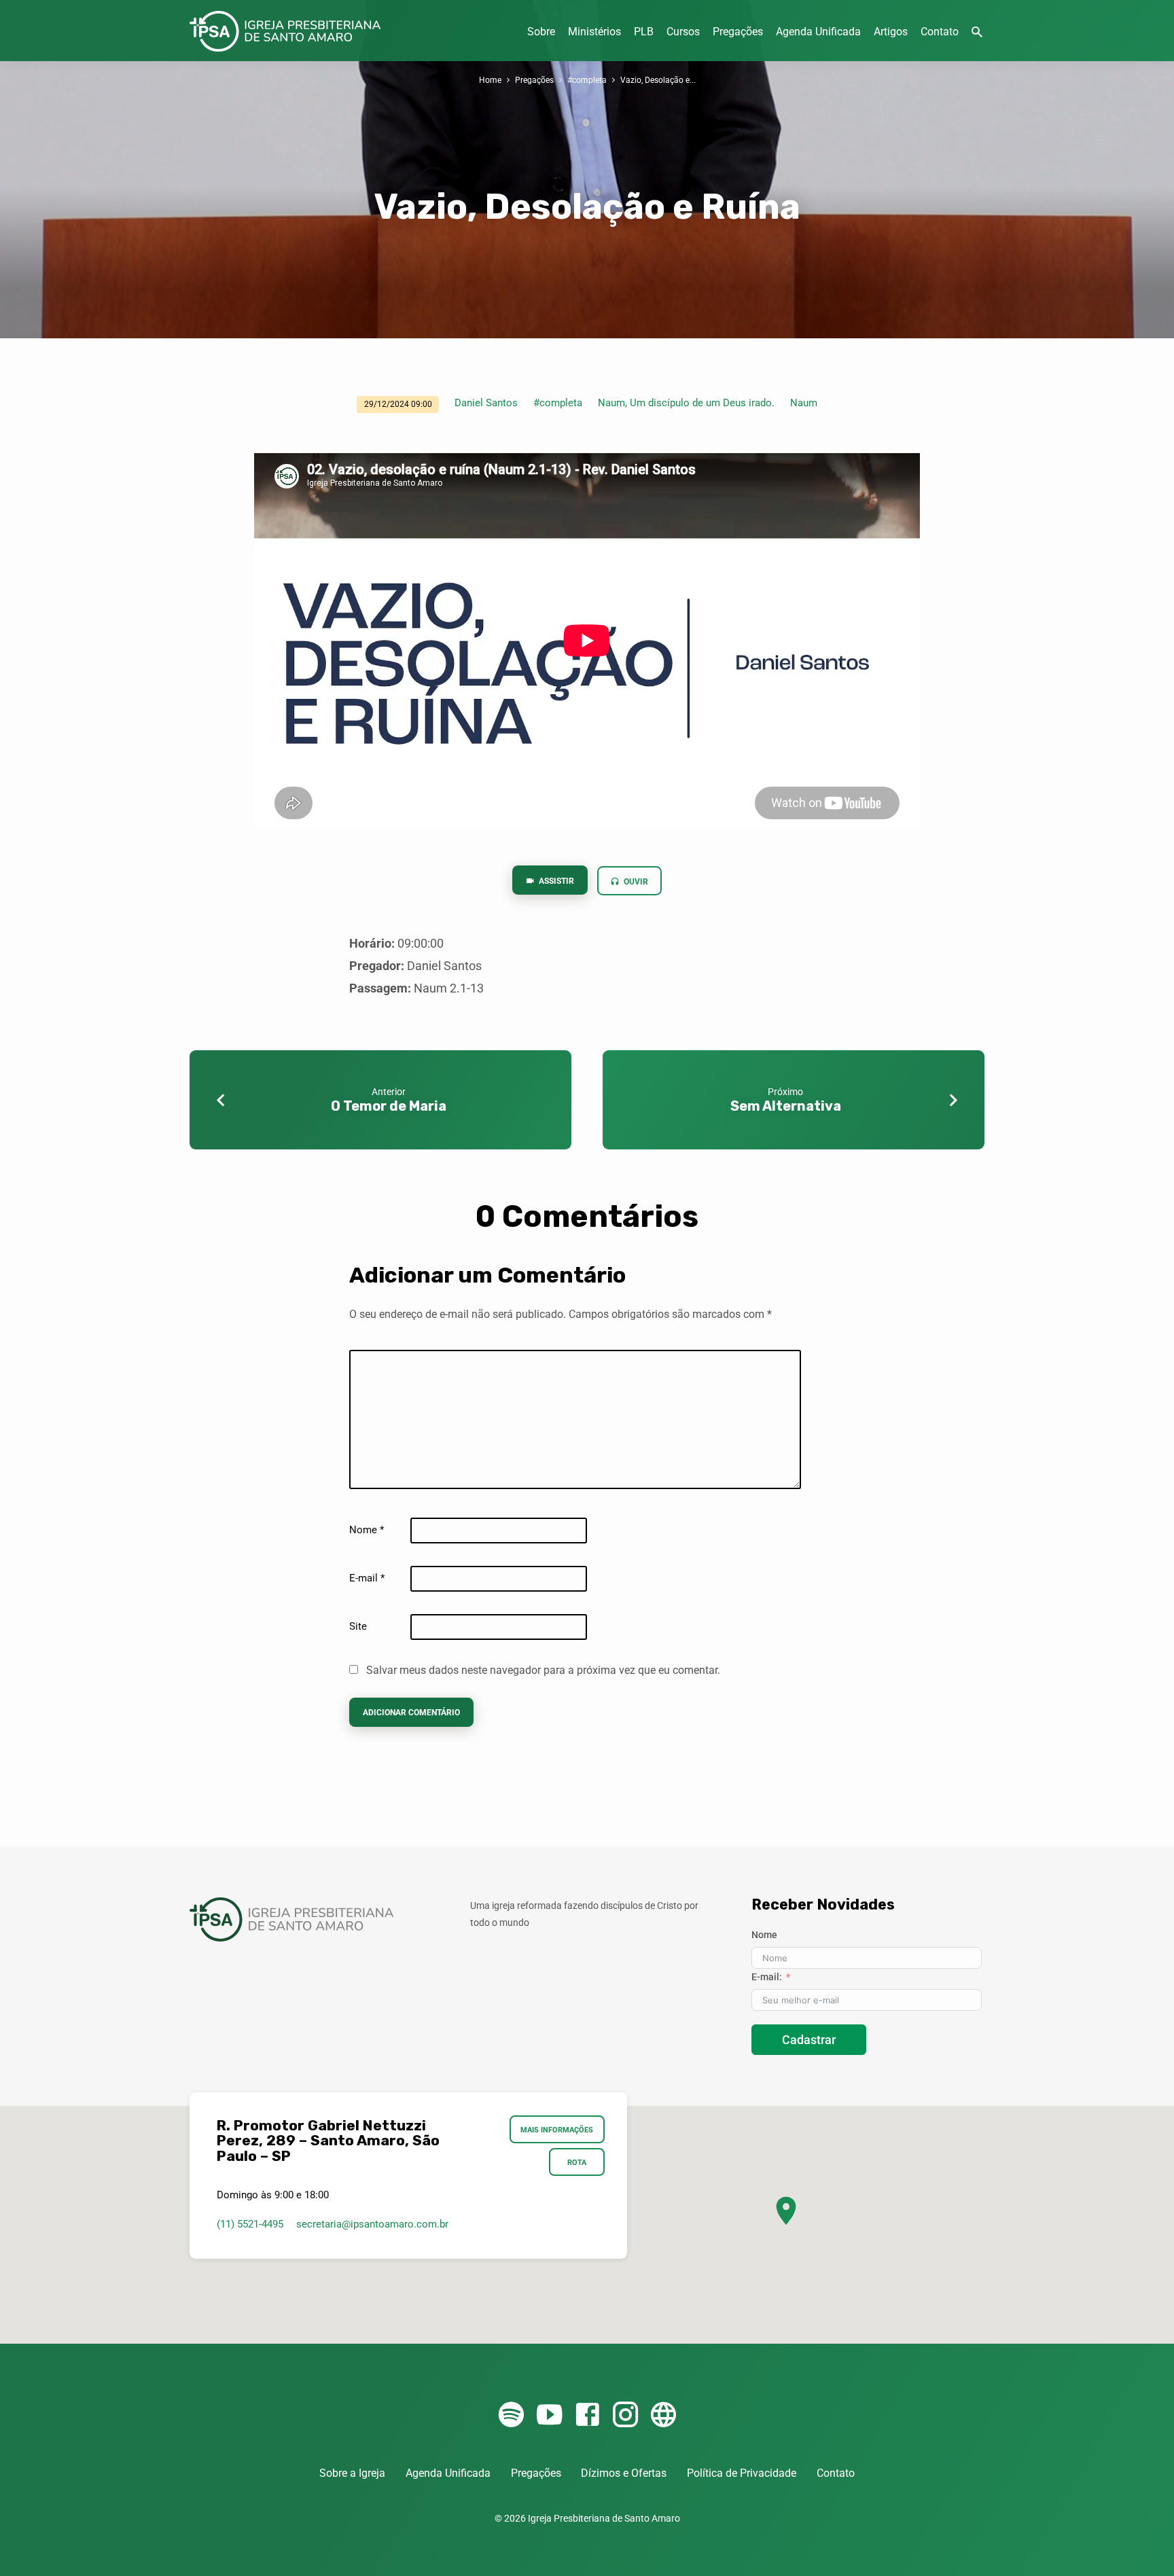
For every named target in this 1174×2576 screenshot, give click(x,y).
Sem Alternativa (786, 1106)
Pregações (738, 32)
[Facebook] (587, 2415)
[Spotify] (511, 2415)
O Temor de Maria (389, 1106)
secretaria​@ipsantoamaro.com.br (372, 2224)
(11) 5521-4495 (250, 2224)
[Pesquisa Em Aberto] (977, 32)
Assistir (555, 881)
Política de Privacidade (742, 2473)
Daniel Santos (486, 403)
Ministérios (594, 32)
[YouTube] (549, 2415)
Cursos (683, 32)
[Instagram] (625, 2415)
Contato (940, 32)
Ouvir (635, 882)
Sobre (541, 32)
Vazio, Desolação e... (658, 80)
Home (490, 80)
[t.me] (663, 2415)
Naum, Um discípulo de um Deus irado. (686, 403)
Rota (577, 2162)
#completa (587, 80)
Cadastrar (809, 2040)
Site (358, 1626)
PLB (644, 32)
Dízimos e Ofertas (624, 2473)
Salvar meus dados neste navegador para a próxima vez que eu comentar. (543, 1670)
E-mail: (767, 1977)
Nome (367, 1530)
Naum (804, 403)
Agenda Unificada (818, 32)
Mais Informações (557, 2130)
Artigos (891, 32)
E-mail (367, 1578)
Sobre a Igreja (352, 2473)
